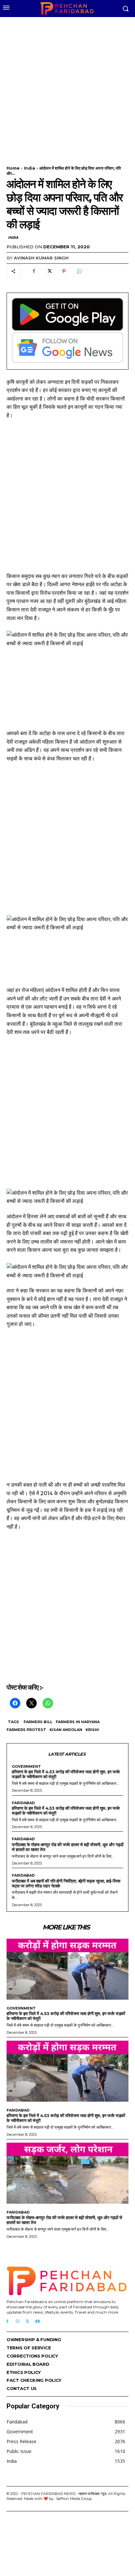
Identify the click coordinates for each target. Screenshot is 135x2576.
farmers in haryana (78, 1722)
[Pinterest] (64, 271)
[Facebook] (34, 271)
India (29, 168)
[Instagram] (18, 2322)
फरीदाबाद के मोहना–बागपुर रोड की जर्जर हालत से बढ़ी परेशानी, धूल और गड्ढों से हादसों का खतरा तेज (67, 1847)
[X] (49, 271)
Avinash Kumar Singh (41, 258)
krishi (92, 1730)
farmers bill (38, 1722)
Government (26, 1767)
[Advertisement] (67, 87)
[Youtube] (38, 2322)
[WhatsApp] (79, 271)
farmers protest (26, 1730)
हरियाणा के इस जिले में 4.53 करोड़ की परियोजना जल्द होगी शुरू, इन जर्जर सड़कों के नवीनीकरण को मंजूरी (66, 1774)
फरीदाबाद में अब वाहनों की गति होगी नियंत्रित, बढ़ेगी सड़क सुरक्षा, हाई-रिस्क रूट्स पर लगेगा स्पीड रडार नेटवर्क (66, 1883)
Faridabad (23, 1803)
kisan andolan (66, 1730)
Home (13, 168)
